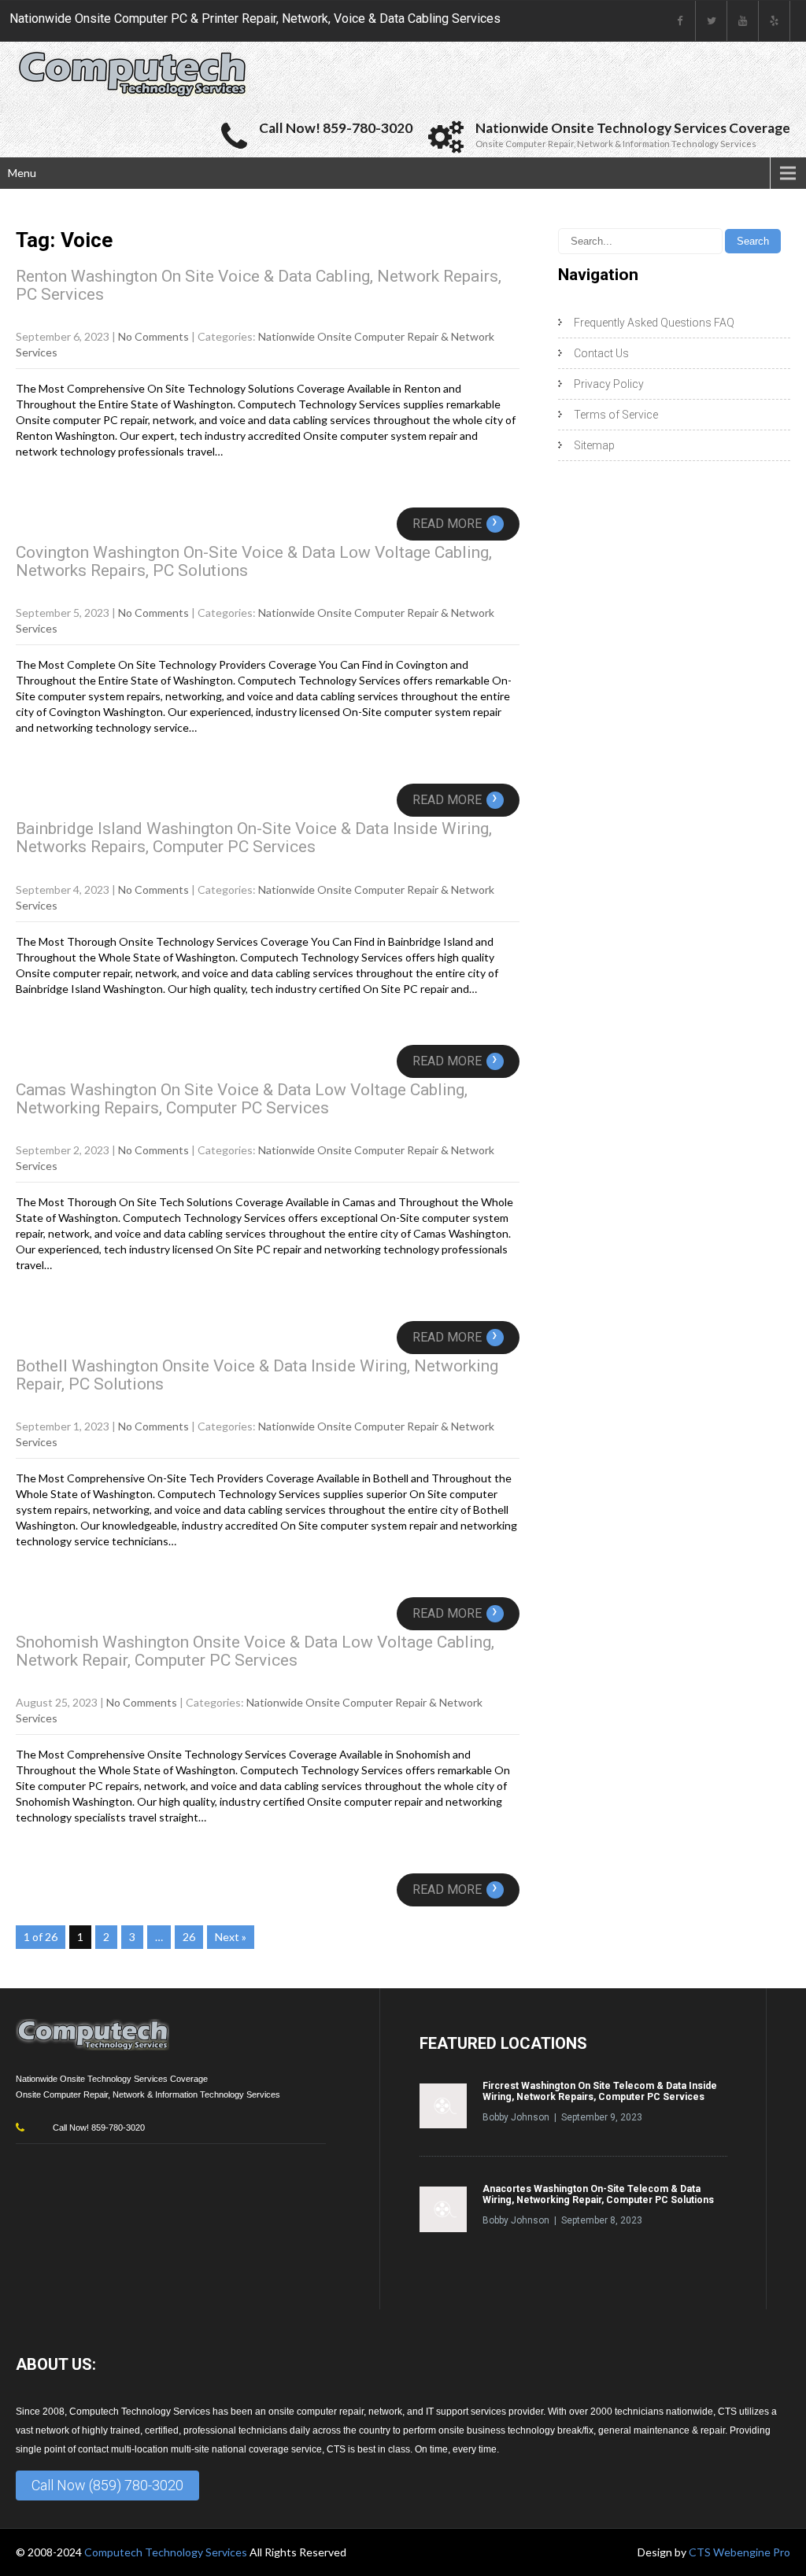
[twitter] (712, 21)
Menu (22, 173)
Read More (455, 524)
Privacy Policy (609, 384)
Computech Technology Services (167, 2552)
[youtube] (743, 21)
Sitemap (594, 445)
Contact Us (601, 353)
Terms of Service (616, 415)
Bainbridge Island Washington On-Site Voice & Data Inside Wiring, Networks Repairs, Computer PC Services (254, 838)
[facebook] (680, 21)
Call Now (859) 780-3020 (107, 2485)
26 (189, 1937)
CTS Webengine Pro (739, 2552)
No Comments (153, 336)
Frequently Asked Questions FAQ (654, 323)
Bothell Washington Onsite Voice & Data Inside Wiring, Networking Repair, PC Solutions (257, 1375)
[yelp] (775, 21)
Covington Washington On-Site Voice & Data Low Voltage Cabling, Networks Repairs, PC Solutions (254, 561)
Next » (231, 1937)
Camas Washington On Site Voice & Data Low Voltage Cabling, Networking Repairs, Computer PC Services (242, 1099)
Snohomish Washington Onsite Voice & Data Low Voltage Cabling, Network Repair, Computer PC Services (255, 1651)
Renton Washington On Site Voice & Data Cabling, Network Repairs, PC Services (259, 285)
